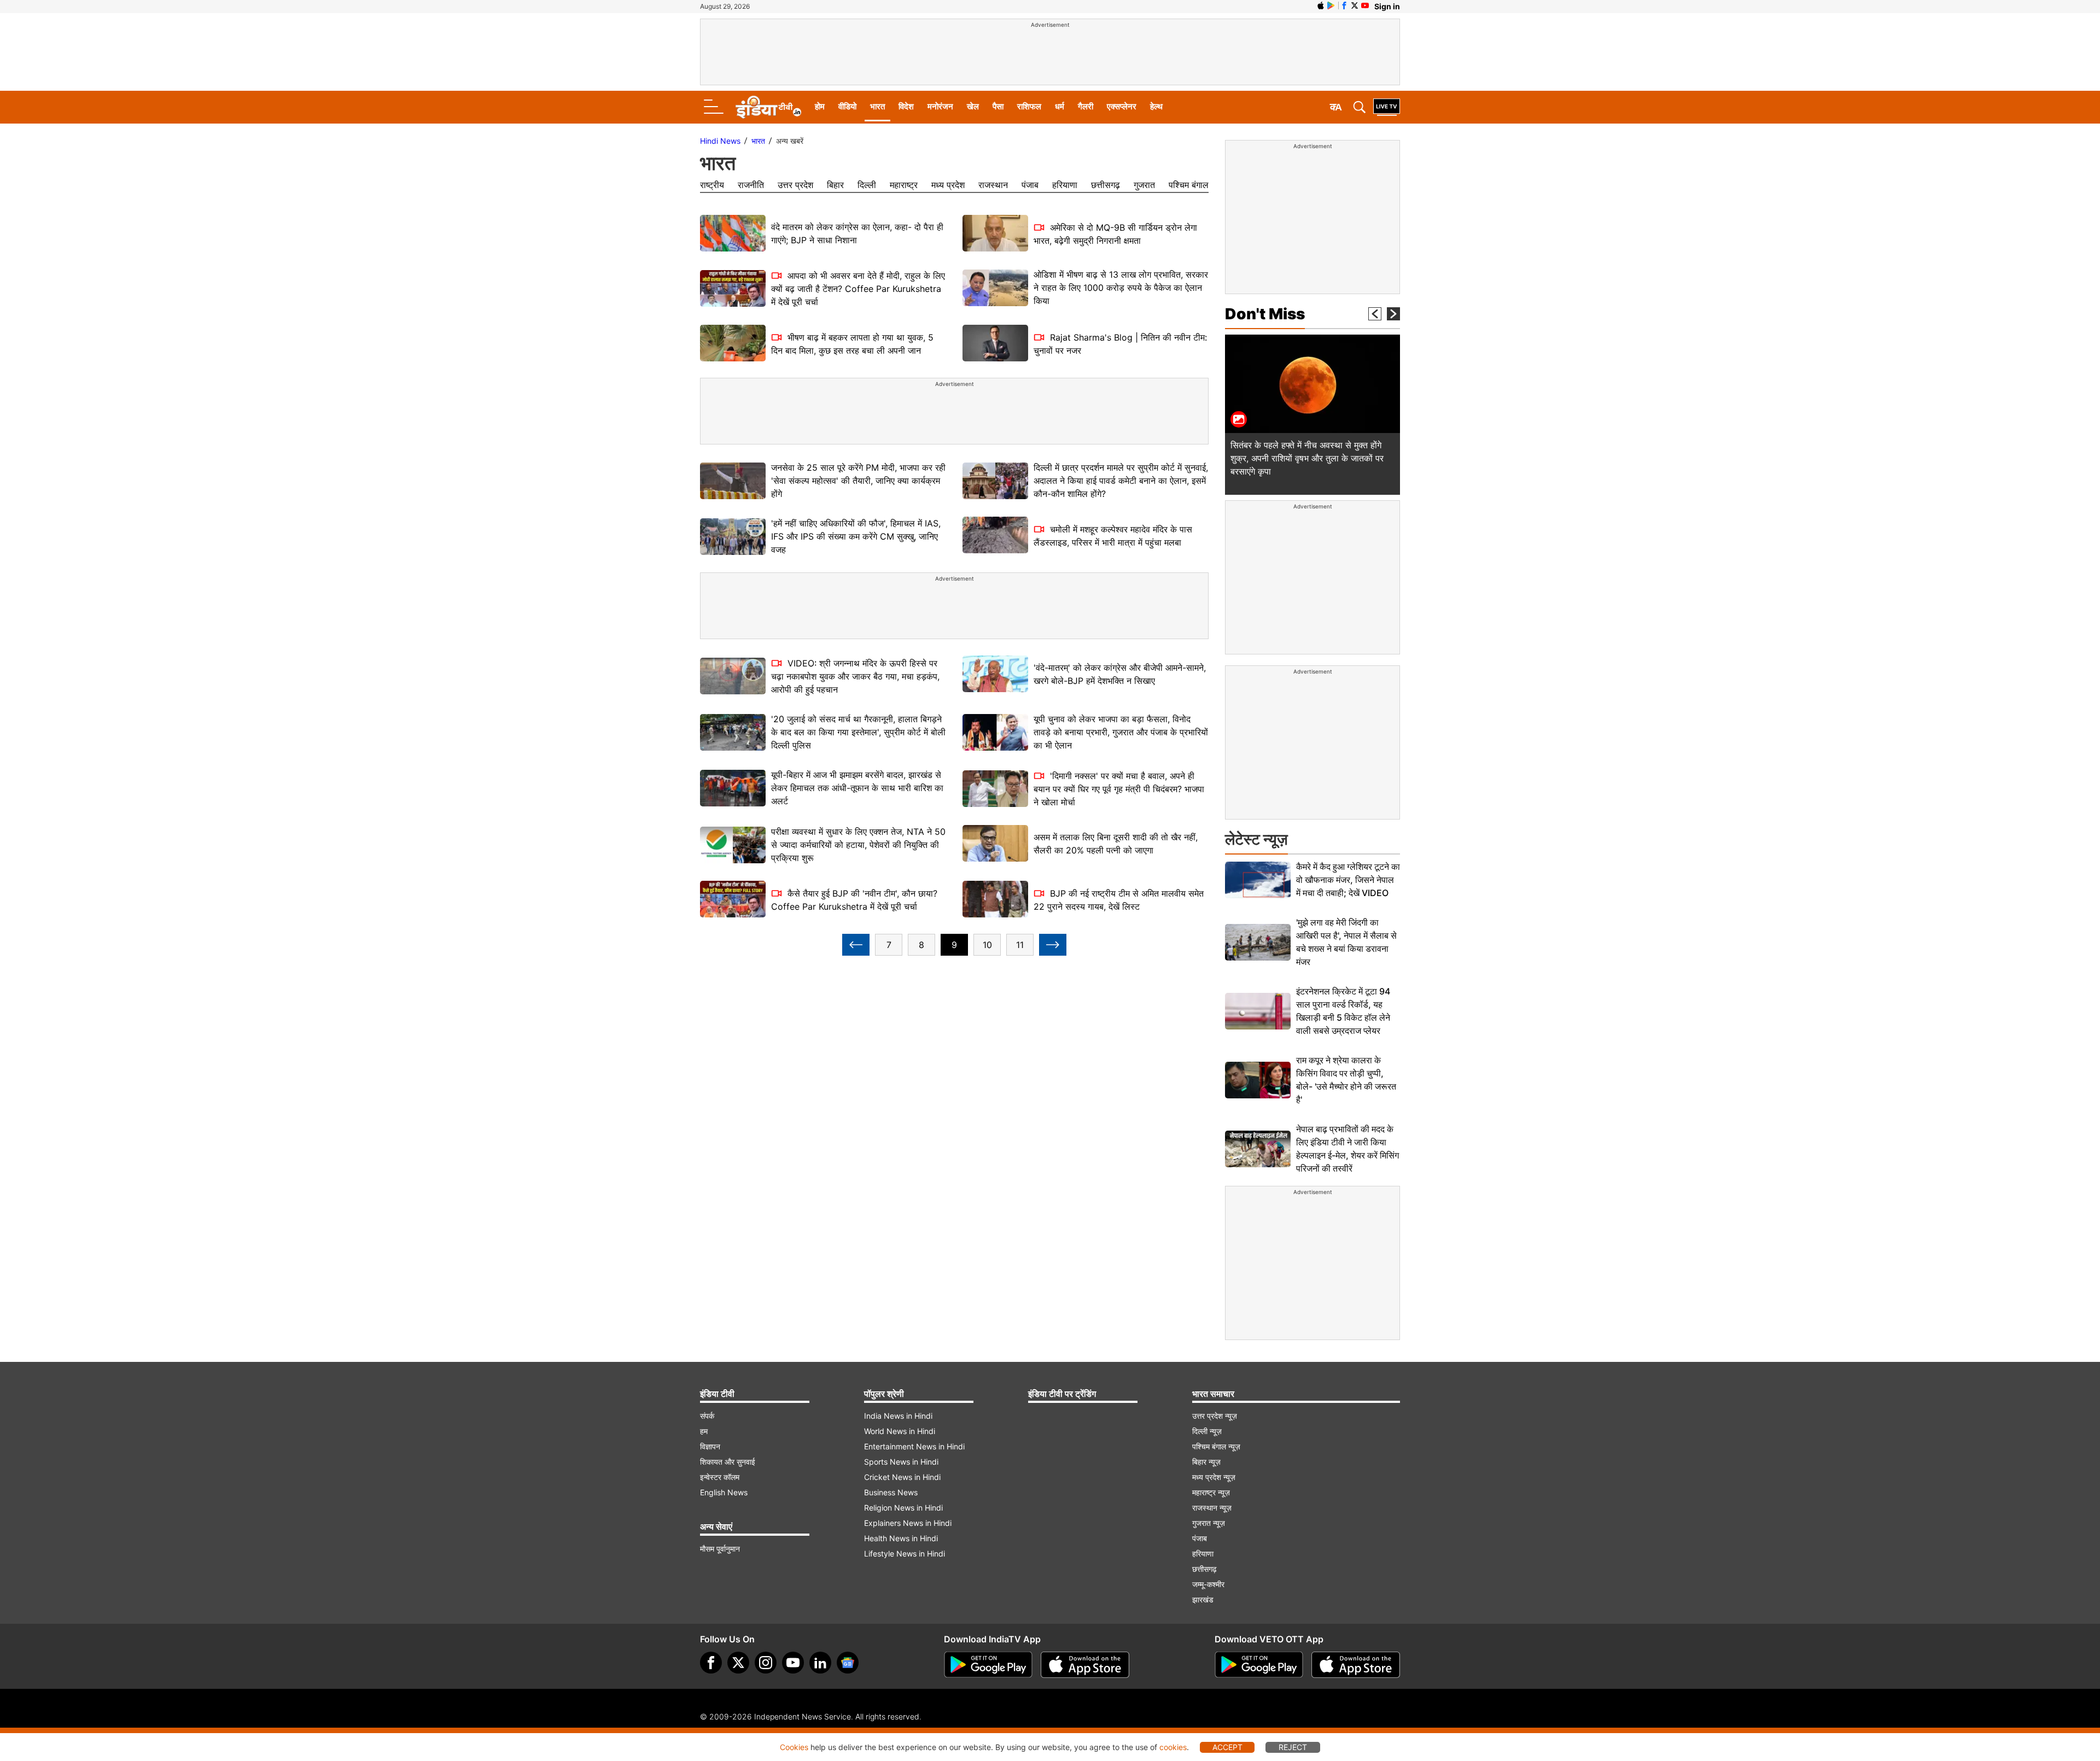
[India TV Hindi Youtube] (1365, 5)
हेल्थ (1156, 106)
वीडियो (847, 106)
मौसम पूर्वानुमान (720, 1549)
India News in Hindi (898, 1416)
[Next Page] (1053, 945)
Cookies (794, 1747)
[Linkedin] (820, 1663)
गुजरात (1144, 185)
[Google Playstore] (988, 1665)
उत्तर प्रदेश (795, 185)
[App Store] (1085, 1665)
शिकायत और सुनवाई (728, 1462)
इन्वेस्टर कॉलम (720, 1477)
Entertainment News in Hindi (914, 1446)
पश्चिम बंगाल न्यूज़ (1216, 1446)
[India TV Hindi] (768, 107)
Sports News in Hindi (901, 1462)
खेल (973, 106)
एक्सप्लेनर (1122, 106)
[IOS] (1321, 5)
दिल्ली (867, 185)
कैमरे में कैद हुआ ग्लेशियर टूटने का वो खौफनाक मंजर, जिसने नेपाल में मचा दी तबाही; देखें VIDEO (1348, 880)
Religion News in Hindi (903, 1508)
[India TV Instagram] (766, 1663)
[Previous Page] (856, 945)
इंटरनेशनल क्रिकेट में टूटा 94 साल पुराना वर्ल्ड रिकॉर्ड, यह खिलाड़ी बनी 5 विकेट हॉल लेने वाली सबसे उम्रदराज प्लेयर (1343, 1011)
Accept (1227, 1747)
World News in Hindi (900, 1431)
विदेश (906, 106)
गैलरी (1086, 106)
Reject (1293, 1747)
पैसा (998, 106)
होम (820, 106)
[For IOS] (1356, 1665)
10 (987, 945)
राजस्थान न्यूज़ (1212, 1508)
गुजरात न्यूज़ (1209, 1523)
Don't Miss (1265, 314)
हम (704, 1431)
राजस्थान (993, 185)
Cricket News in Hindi (902, 1477)
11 (1020, 945)
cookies (1173, 1747)
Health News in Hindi (901, 1538)
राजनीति (751, 185)
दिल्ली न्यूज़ (1207, 1431)
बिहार (835, 185)
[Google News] (848, 1663)
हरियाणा (1065, 185)
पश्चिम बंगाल (1189, 185)
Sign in (1387, 6)
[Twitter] (738, 1663)
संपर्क (707, 1416)
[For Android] (1259, 1665)
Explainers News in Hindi (908, 1523)
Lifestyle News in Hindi (905, 1554)
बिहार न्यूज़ (1206, 1462)
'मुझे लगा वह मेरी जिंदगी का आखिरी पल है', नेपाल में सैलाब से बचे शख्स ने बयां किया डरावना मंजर (1346, 942)
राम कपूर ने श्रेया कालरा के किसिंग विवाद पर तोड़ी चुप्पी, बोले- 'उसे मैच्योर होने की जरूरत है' (1346, 1080)
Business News (891, 1492)
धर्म (1060, 106)
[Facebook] (711, 1663)
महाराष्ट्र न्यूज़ (1211, 1492)
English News (724, 1492)
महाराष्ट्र (904, 185)
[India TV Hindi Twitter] (1355, 5)
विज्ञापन (710, 1446)
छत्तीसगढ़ (1106, 185)
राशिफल (1029, 106)
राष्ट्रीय (712, 185)
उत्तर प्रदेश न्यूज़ (1215, 1416)
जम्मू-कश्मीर (1208, 1584)
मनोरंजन (940, 106)
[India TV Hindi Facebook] (1344, 5)
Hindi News (720, 141)
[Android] (1331, 5)
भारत (877, 106)
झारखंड (1203, 1599)
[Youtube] (793, 1663)
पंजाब (1030, 185)
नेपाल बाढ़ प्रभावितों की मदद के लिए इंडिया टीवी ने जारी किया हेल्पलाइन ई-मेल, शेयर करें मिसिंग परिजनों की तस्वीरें (1347, 1149)
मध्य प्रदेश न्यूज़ (1214, 1477)
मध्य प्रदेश (948, 185)
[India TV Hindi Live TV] (1387, 107)
